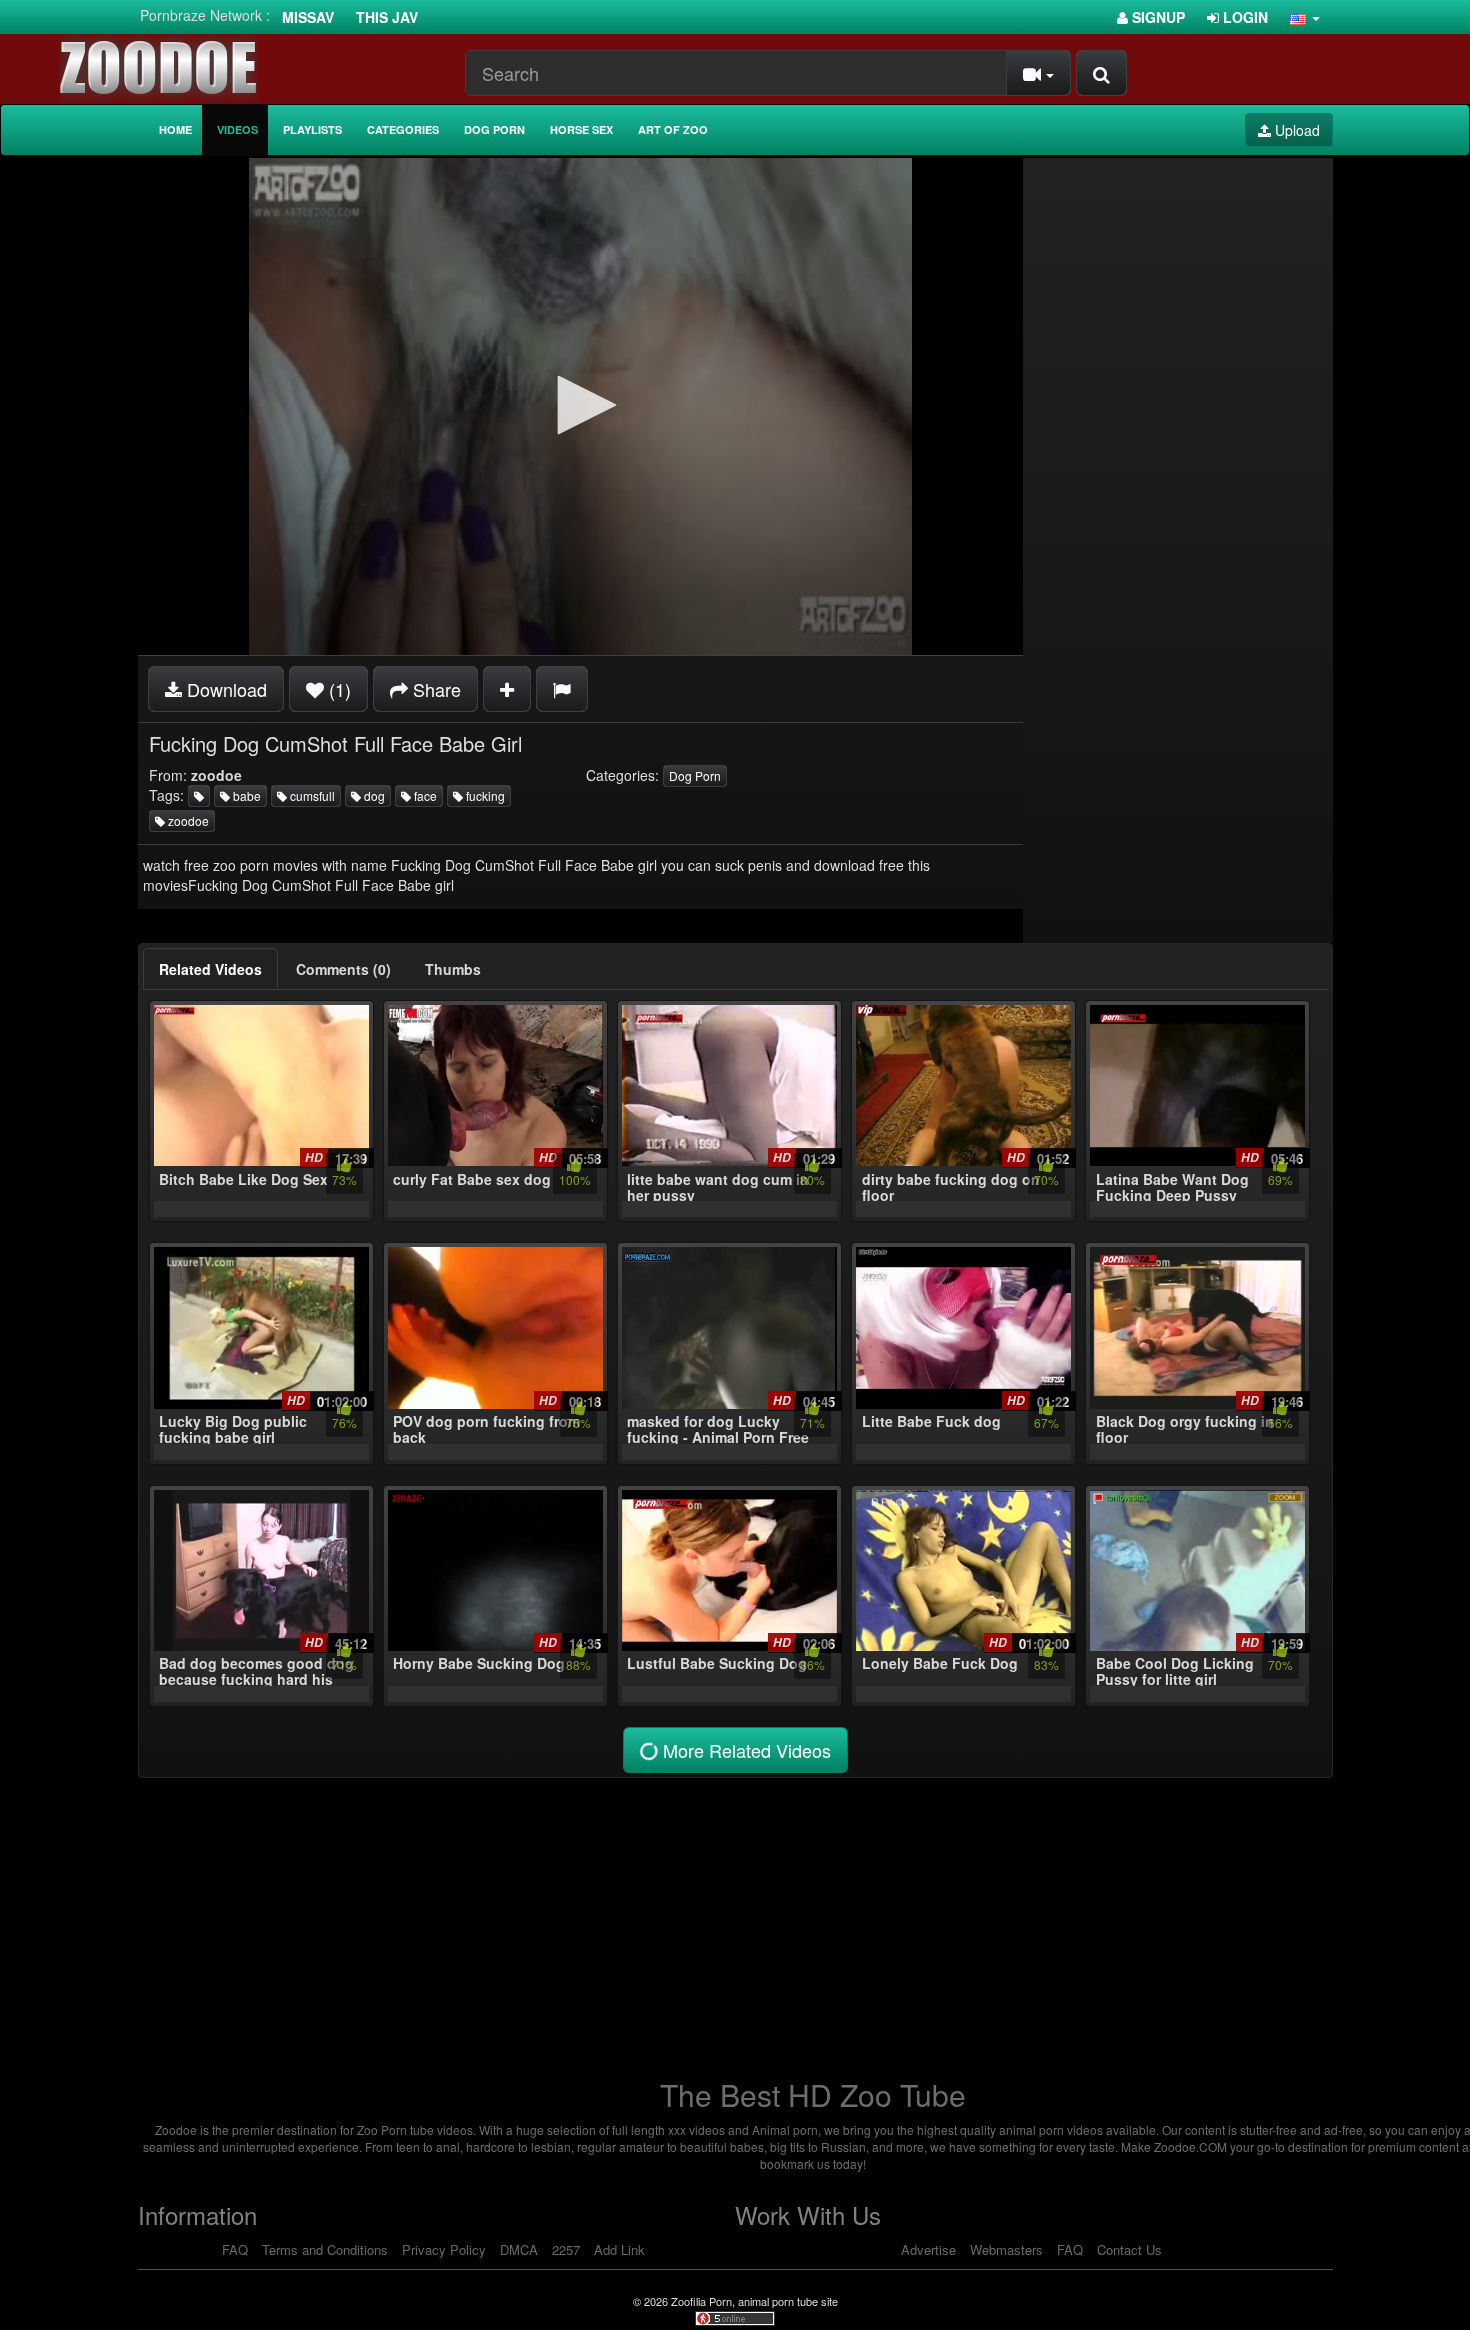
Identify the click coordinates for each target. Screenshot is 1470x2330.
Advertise (928, 2249)
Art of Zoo (673, 129)
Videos (237, 129)
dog (373, 795)
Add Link (619, 2249)
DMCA (519, 2249)
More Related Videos (744, 1750)
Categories (403, 129)
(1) (337, 689)
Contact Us (1129, 2249)
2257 (566, 2249)
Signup (1156, 17)
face (424, 795)
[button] (1305, 17)
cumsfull (311, 795)
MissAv (308, 17)
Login (1243, 17)
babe (245, 795)
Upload (1295, 130)
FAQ (235, 2249)
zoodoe (187, 820)
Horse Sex (581, 129)
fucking (484, 795)
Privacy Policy (444, 2249)
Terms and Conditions (325, 2249)
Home (175, 129)
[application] (580, 406)
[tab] (210, 969)
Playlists (312, 129)
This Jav (387, 17)
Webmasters (1006, 2249)
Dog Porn (494, 129)
